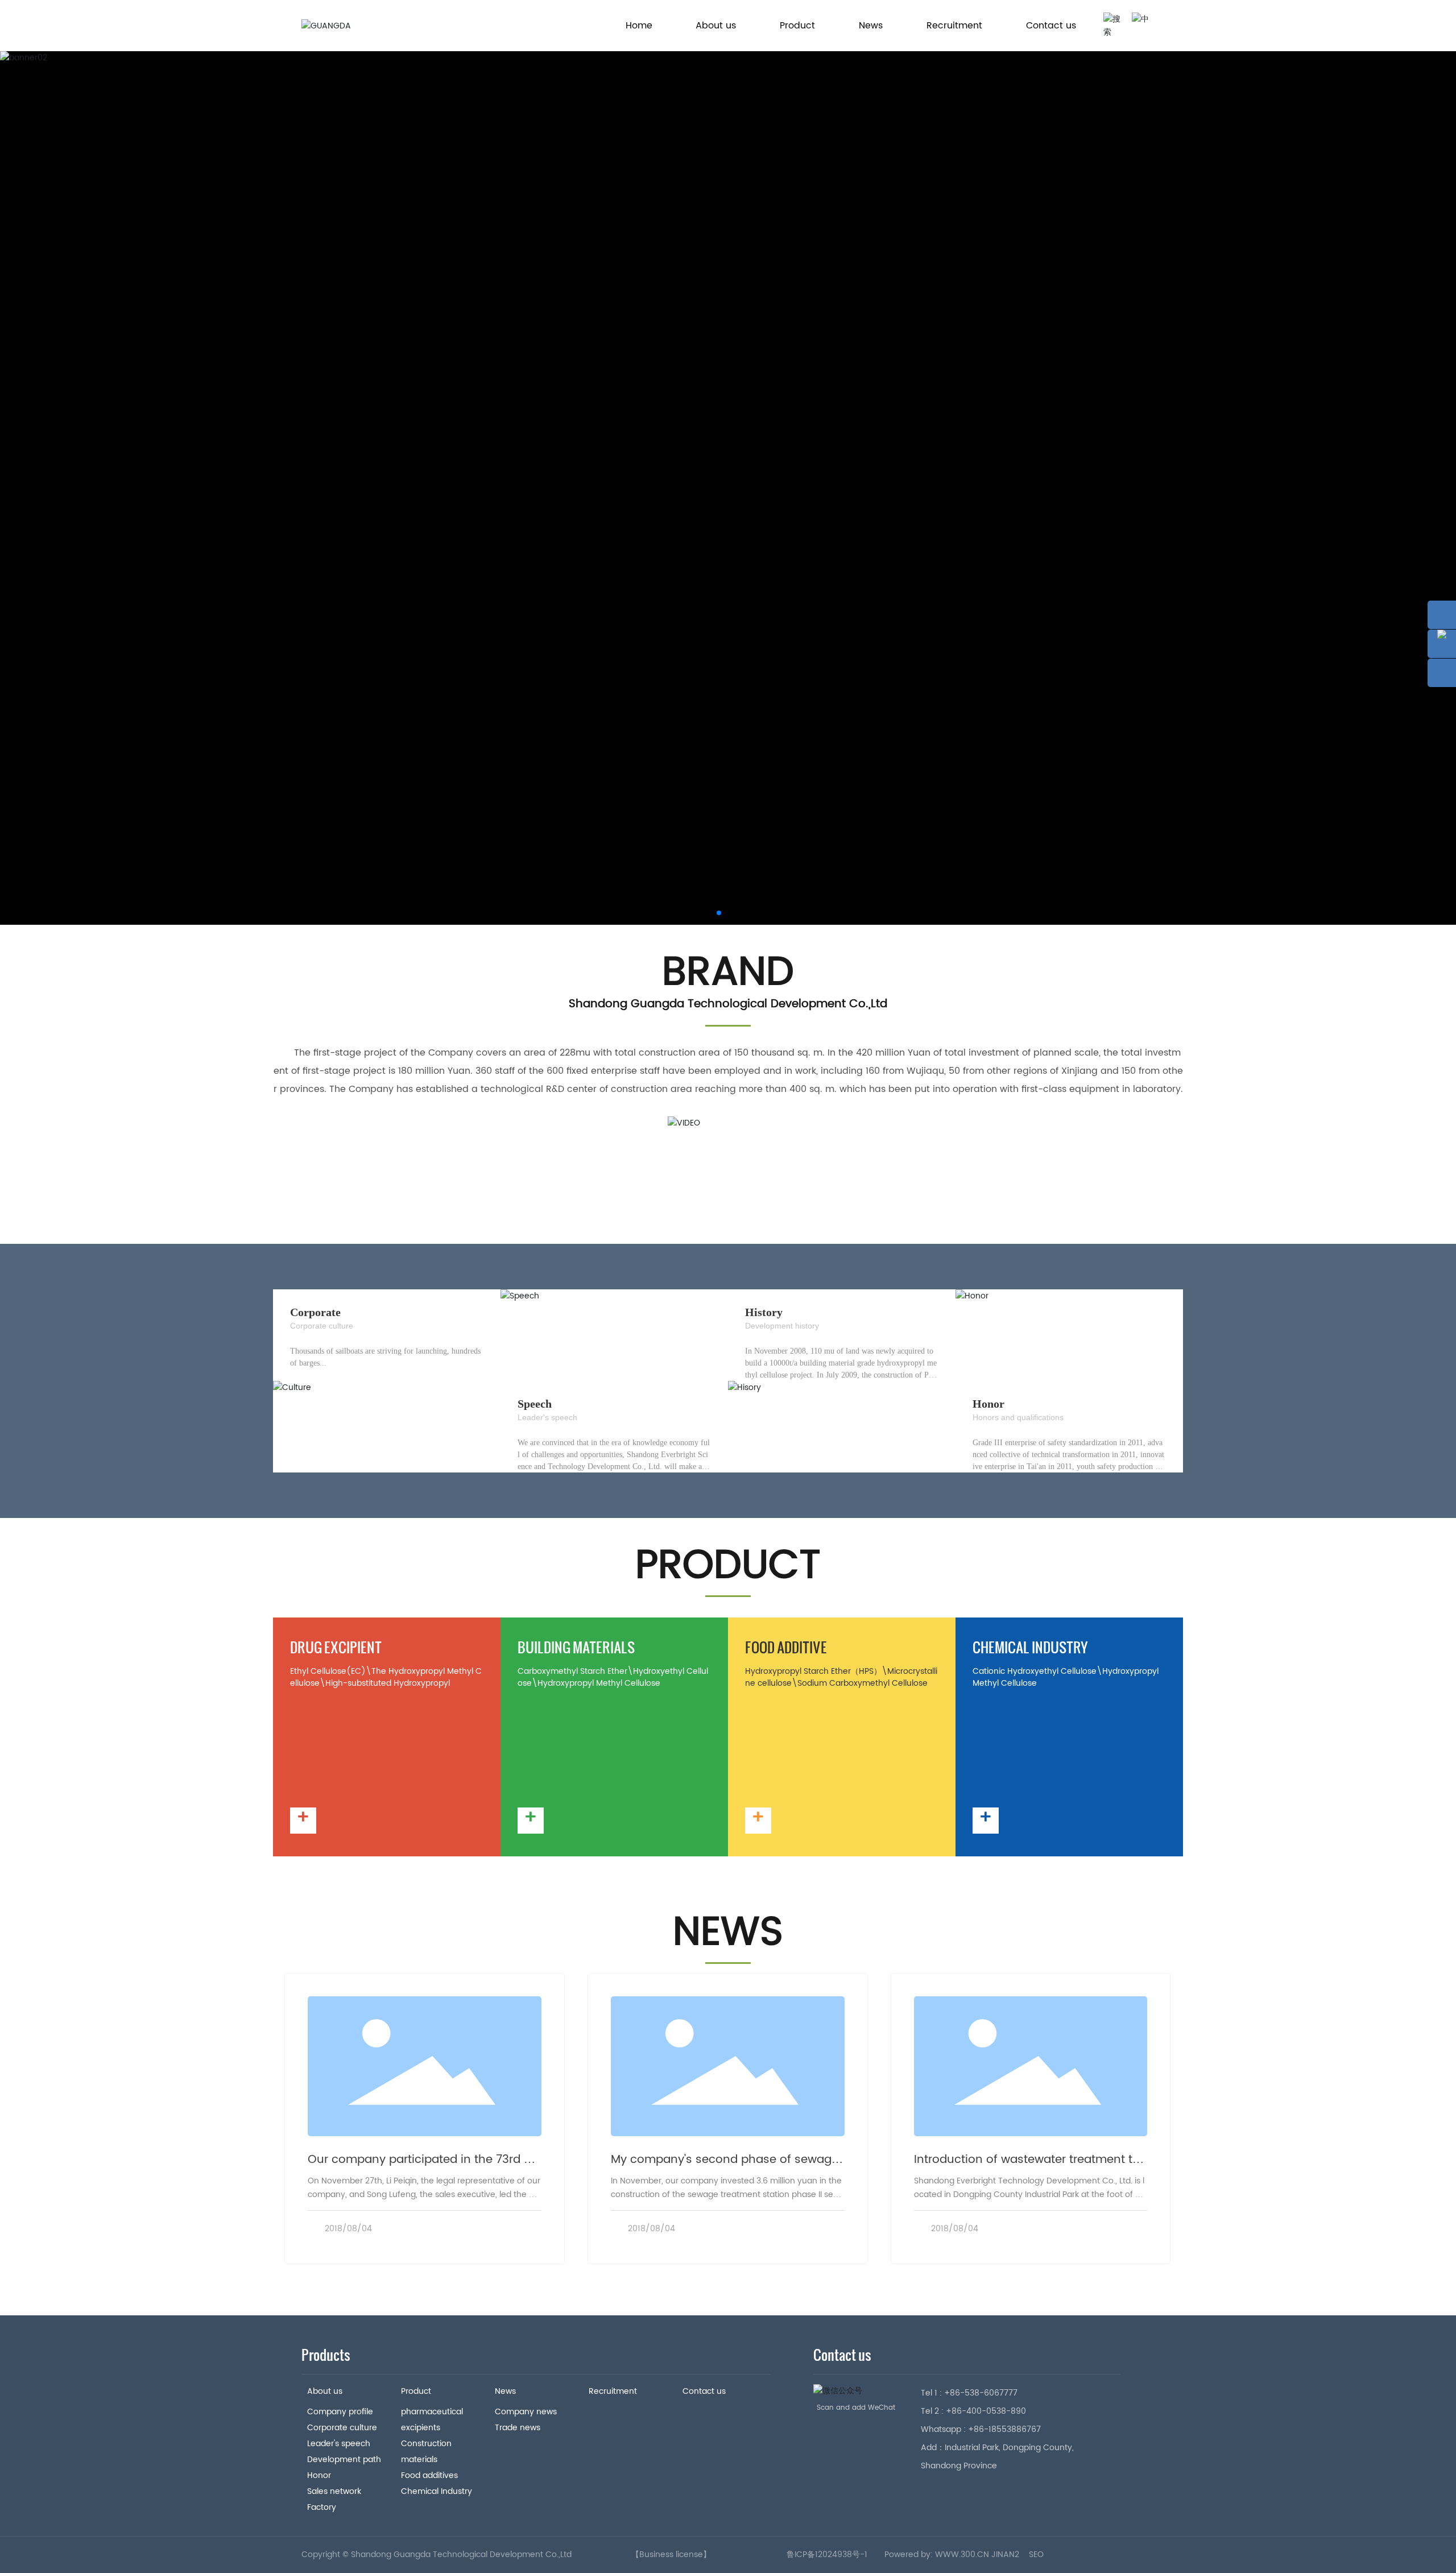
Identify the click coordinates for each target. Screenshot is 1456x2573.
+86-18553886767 (1004, 2429)
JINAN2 (1005, 2555)
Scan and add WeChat (856, 2408)
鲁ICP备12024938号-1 (827, 2555)
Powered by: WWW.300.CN (937, 2555)
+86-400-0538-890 (986, 2411)
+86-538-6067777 (981, 2393)
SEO (1036, 2555)
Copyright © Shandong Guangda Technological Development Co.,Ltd (437, 2555)
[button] (719, 913)
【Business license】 (671, 2555)
